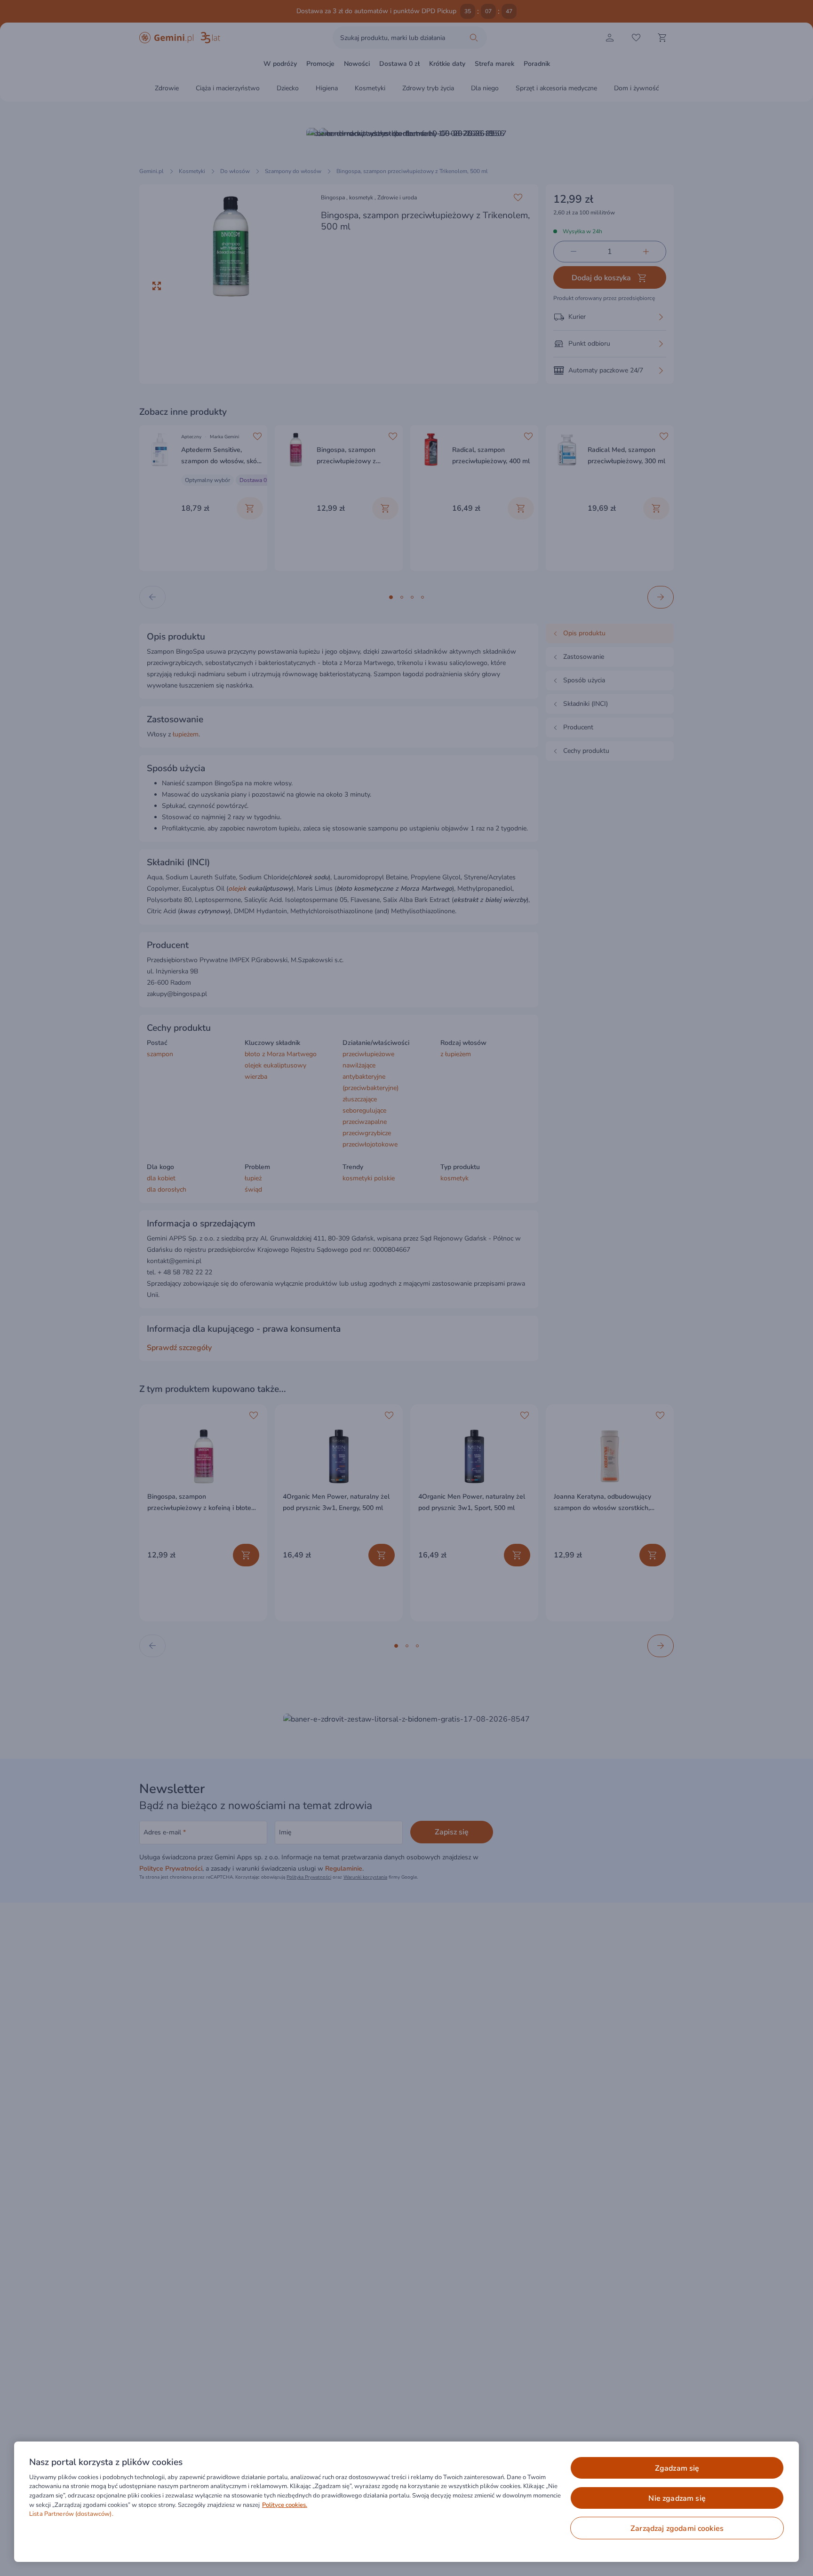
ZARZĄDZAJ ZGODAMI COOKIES (677, 2529)
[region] (406, 2502)
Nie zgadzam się (677, 2498)
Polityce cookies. (285, 2505)
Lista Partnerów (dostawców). (71, 2514)
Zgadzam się (677, 2468)
